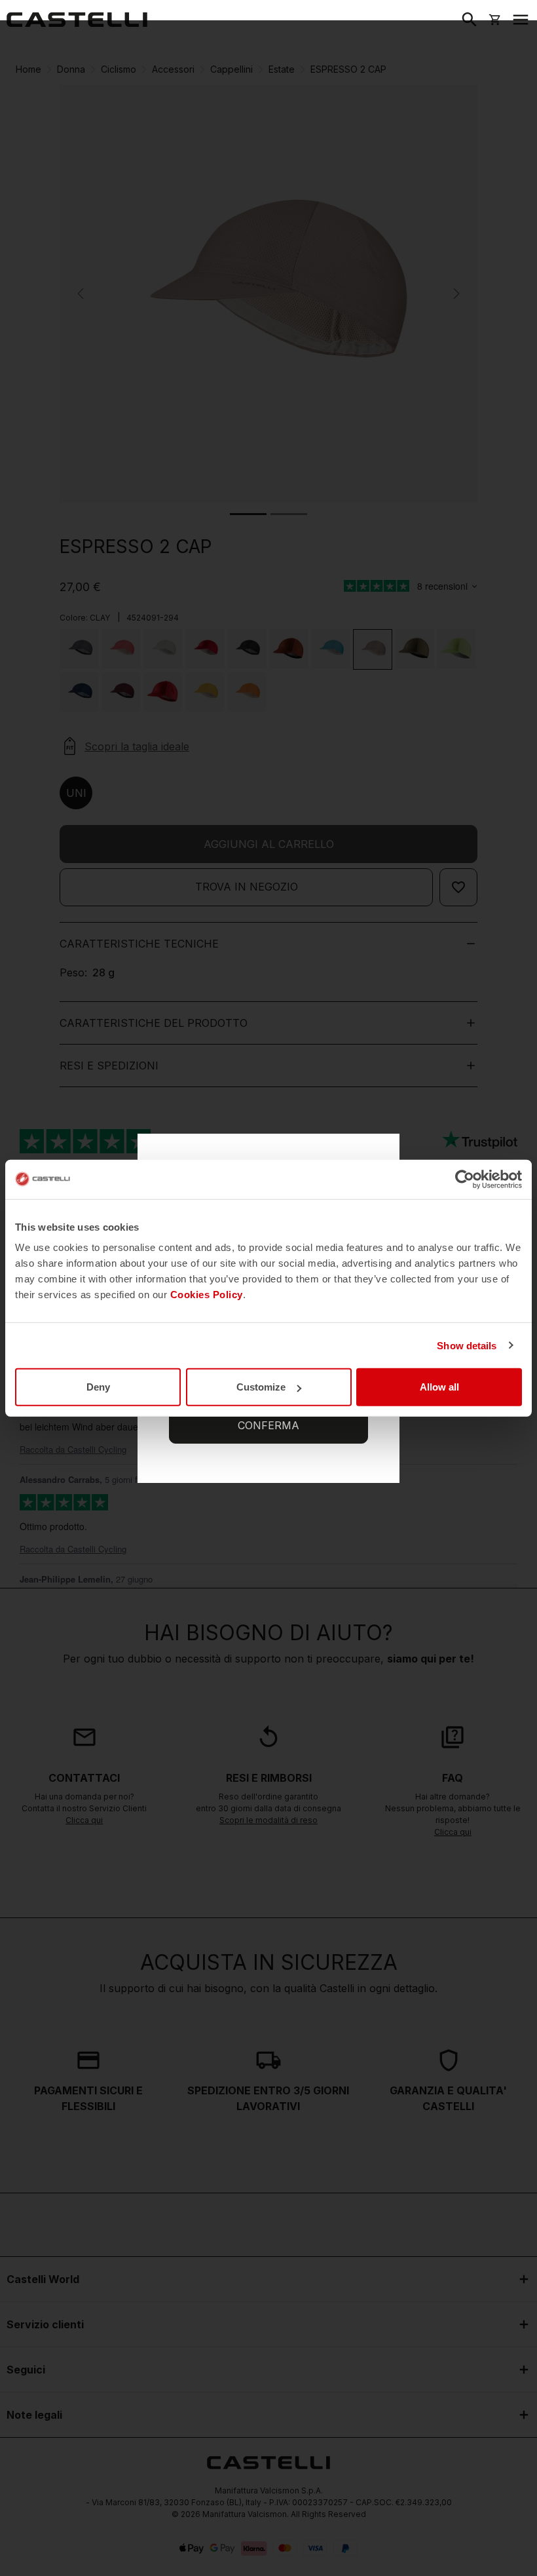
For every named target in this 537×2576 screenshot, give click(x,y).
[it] (77, 20)
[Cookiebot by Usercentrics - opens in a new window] (465, 1179)
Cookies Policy (207, 1295)
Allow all (439, 1387)
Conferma (268, 1425)
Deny (98, 1387)
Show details (467, 1345)
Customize (261, 1387)
